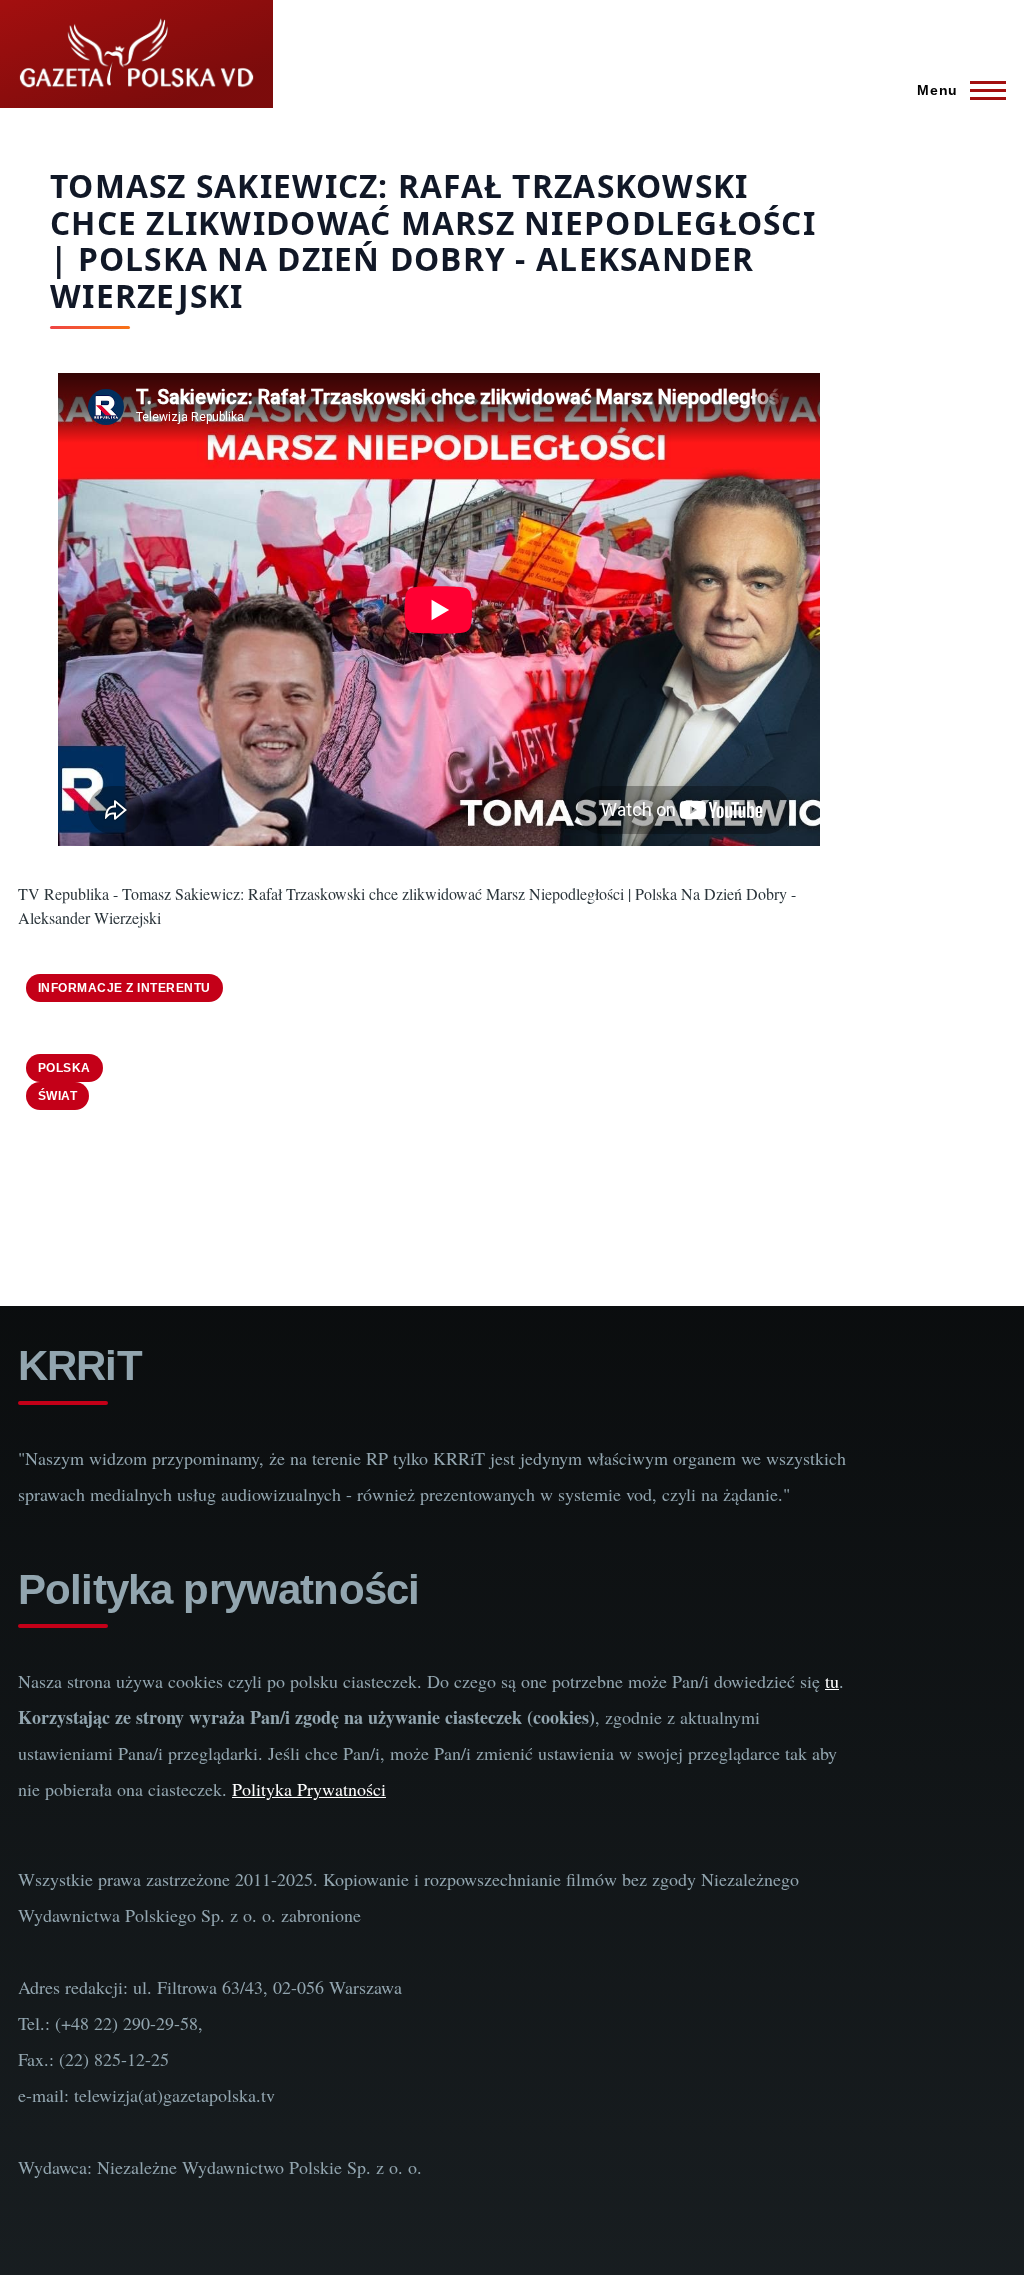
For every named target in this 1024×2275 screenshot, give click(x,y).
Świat (57, 1096)
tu (832, 1681)
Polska (64, 1068)
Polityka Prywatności (309, 1789)
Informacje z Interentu (124, 988)
